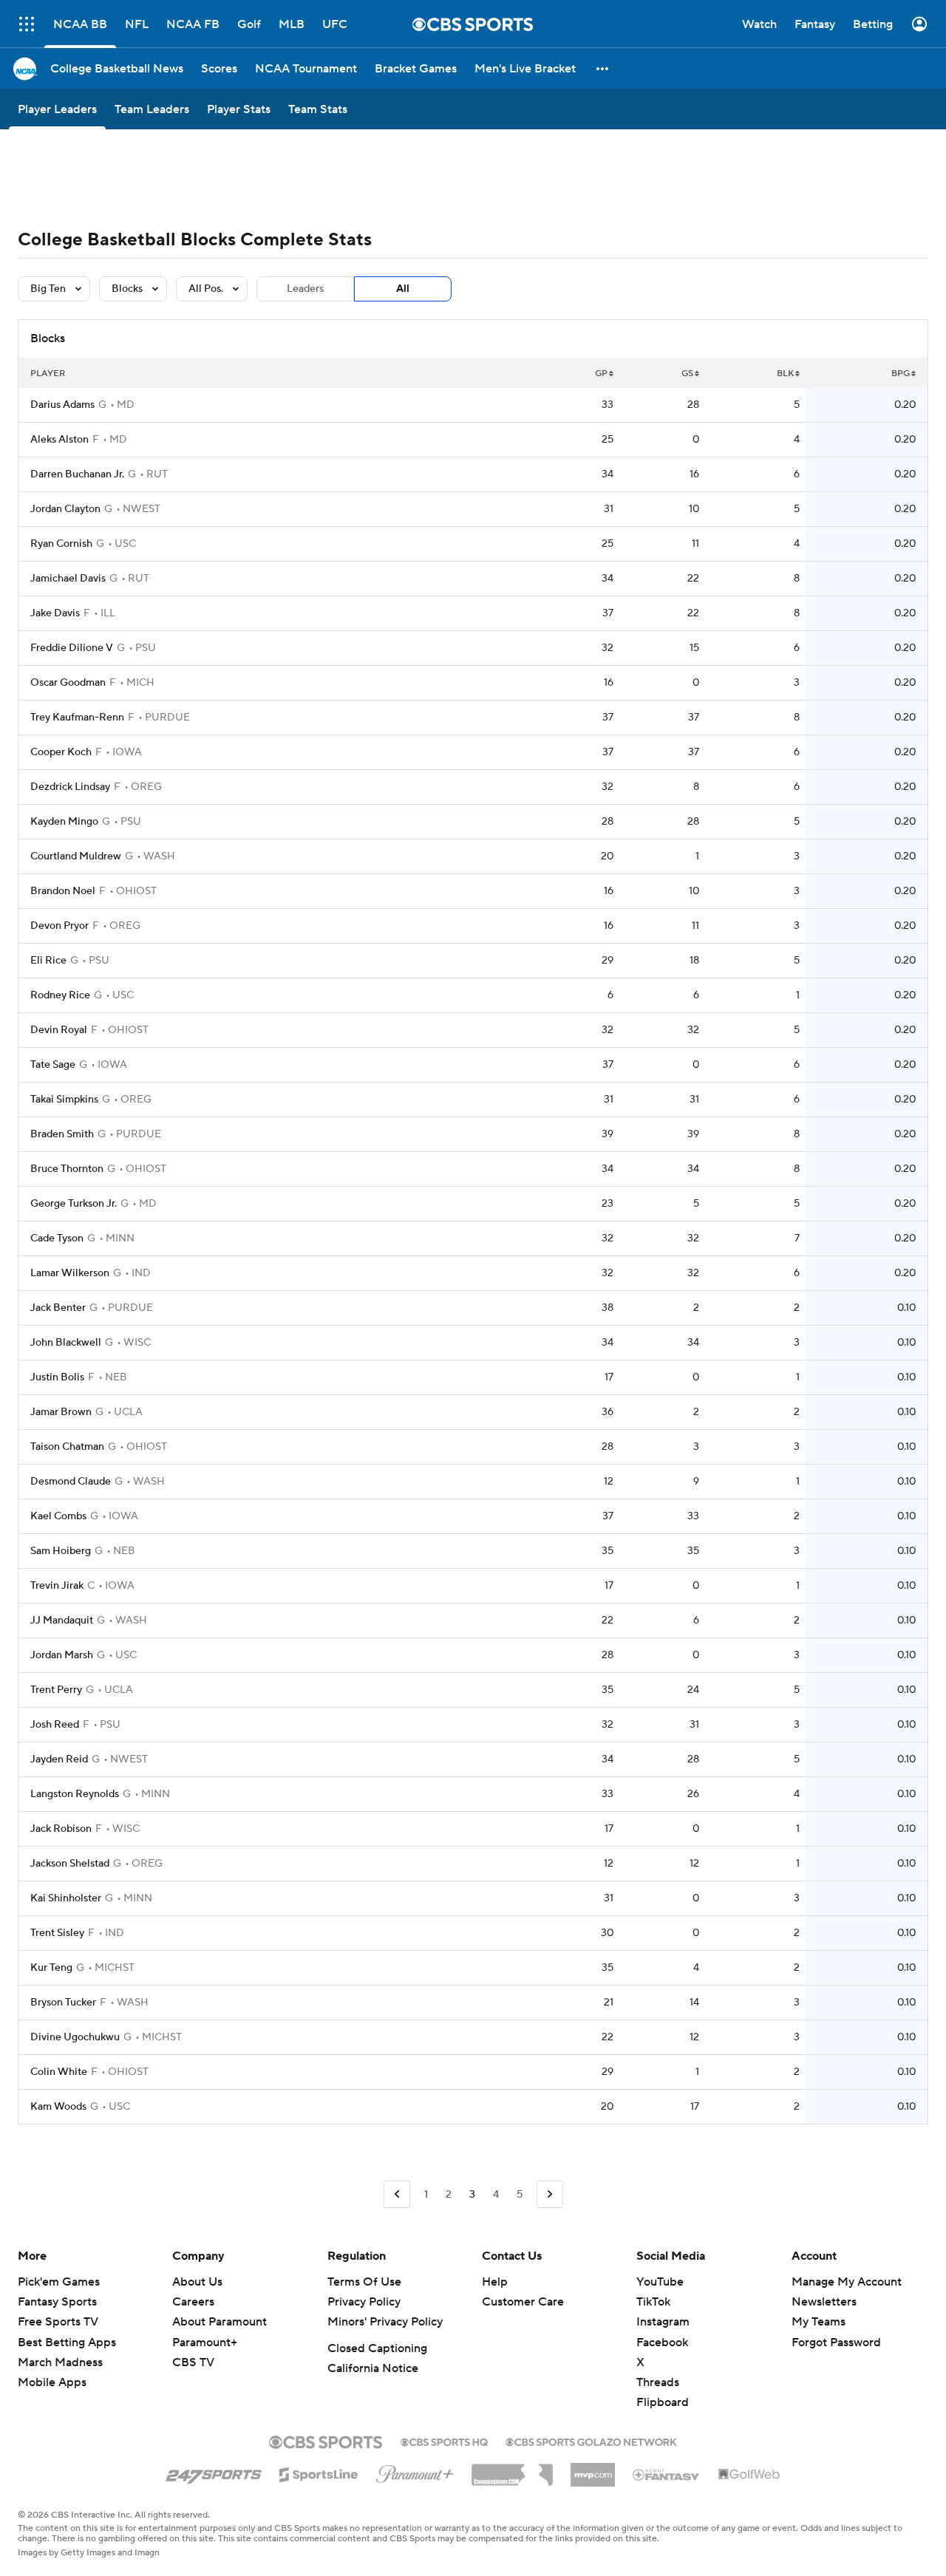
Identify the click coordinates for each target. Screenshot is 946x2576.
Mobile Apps (52, 2382)
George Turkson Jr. (74, 1204)
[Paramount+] (415, 2471)
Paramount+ (205, 2342)
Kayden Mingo (64, 822)
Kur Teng (51, 1968)
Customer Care (523, 2302)
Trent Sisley (57, 1933)
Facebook (662, 2342)
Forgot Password (836, 2342)
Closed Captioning (377, 2348)
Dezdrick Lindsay (70, 787)
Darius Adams (62, 405)
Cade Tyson (57, 1238)
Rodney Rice (60, 995)
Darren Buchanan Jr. (77, 474)
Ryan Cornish (61, 544)
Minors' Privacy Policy (385, 2322)
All (403, 289)
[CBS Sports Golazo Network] (591, 2441)
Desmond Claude (71, 1482)
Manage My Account (847, 2282)
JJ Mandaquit (62, 1621)
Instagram (663, 2322)
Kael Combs (58, 1516)
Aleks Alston (59, 440)
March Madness (60, 2362)
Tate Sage (53, 1065)
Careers (193, 2302)
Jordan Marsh (62, 1655)
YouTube (660, 2282)
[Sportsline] (319, 2473)
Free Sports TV (58, 2322)
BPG (901, 374)
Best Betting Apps (67, 2342)
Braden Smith (62, 1134)
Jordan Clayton (65, 509)
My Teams (819, 2322)
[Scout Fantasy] (667, 2474)
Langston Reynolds (75, 1794)
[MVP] (593, 2469)
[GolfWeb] (749, 2475)
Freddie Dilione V (72, 648)
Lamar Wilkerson (70, 1273)
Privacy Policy (364, 2302)
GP (601, 374)
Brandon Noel (63, 891)
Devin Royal (59, 1030)
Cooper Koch (61, 752)
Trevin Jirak (57, 1586)
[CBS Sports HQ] (444, 2441)
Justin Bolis (57, 1377)
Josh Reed (55, 1725)
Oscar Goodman (68, 683)
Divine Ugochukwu (75, 2037)
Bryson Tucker (63, 2003)
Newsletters (824, 2302)
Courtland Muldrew (76, 856)
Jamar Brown (61, 1412)
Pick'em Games (59, 2282)
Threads (658, 2382)
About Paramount (220, 2322)
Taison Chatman (67, 1447)
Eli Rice (48, 961)
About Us (197, 2282)
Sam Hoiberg (61, 1551)
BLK (785, 374)
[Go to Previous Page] (397, 2194)
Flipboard (663, 2402)
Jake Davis (55, 613)
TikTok (653, 2302)
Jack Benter (58, 1308)
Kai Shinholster (66, 1898)
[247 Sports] (214, 2472)
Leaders (305, 289)
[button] (603, 68)
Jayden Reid (59, 1759)
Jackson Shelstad (70, 1864)
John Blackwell (66, 1343)
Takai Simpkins (64, 1100)
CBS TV (193, 2362)
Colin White (59, 2072)
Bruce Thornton (67, 1169)
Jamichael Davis (68, 579)
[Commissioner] (512, 2470)
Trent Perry (56, 1690)
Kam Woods (58, 2107)
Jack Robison (61, 1829)
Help (495, 2282)
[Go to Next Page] (550, 2194)
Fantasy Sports (57, 2302)
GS (687, 374)
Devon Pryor (59, 926)
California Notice (373, 2368)
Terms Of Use (364, 2282)
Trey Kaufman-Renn (77, 718)
